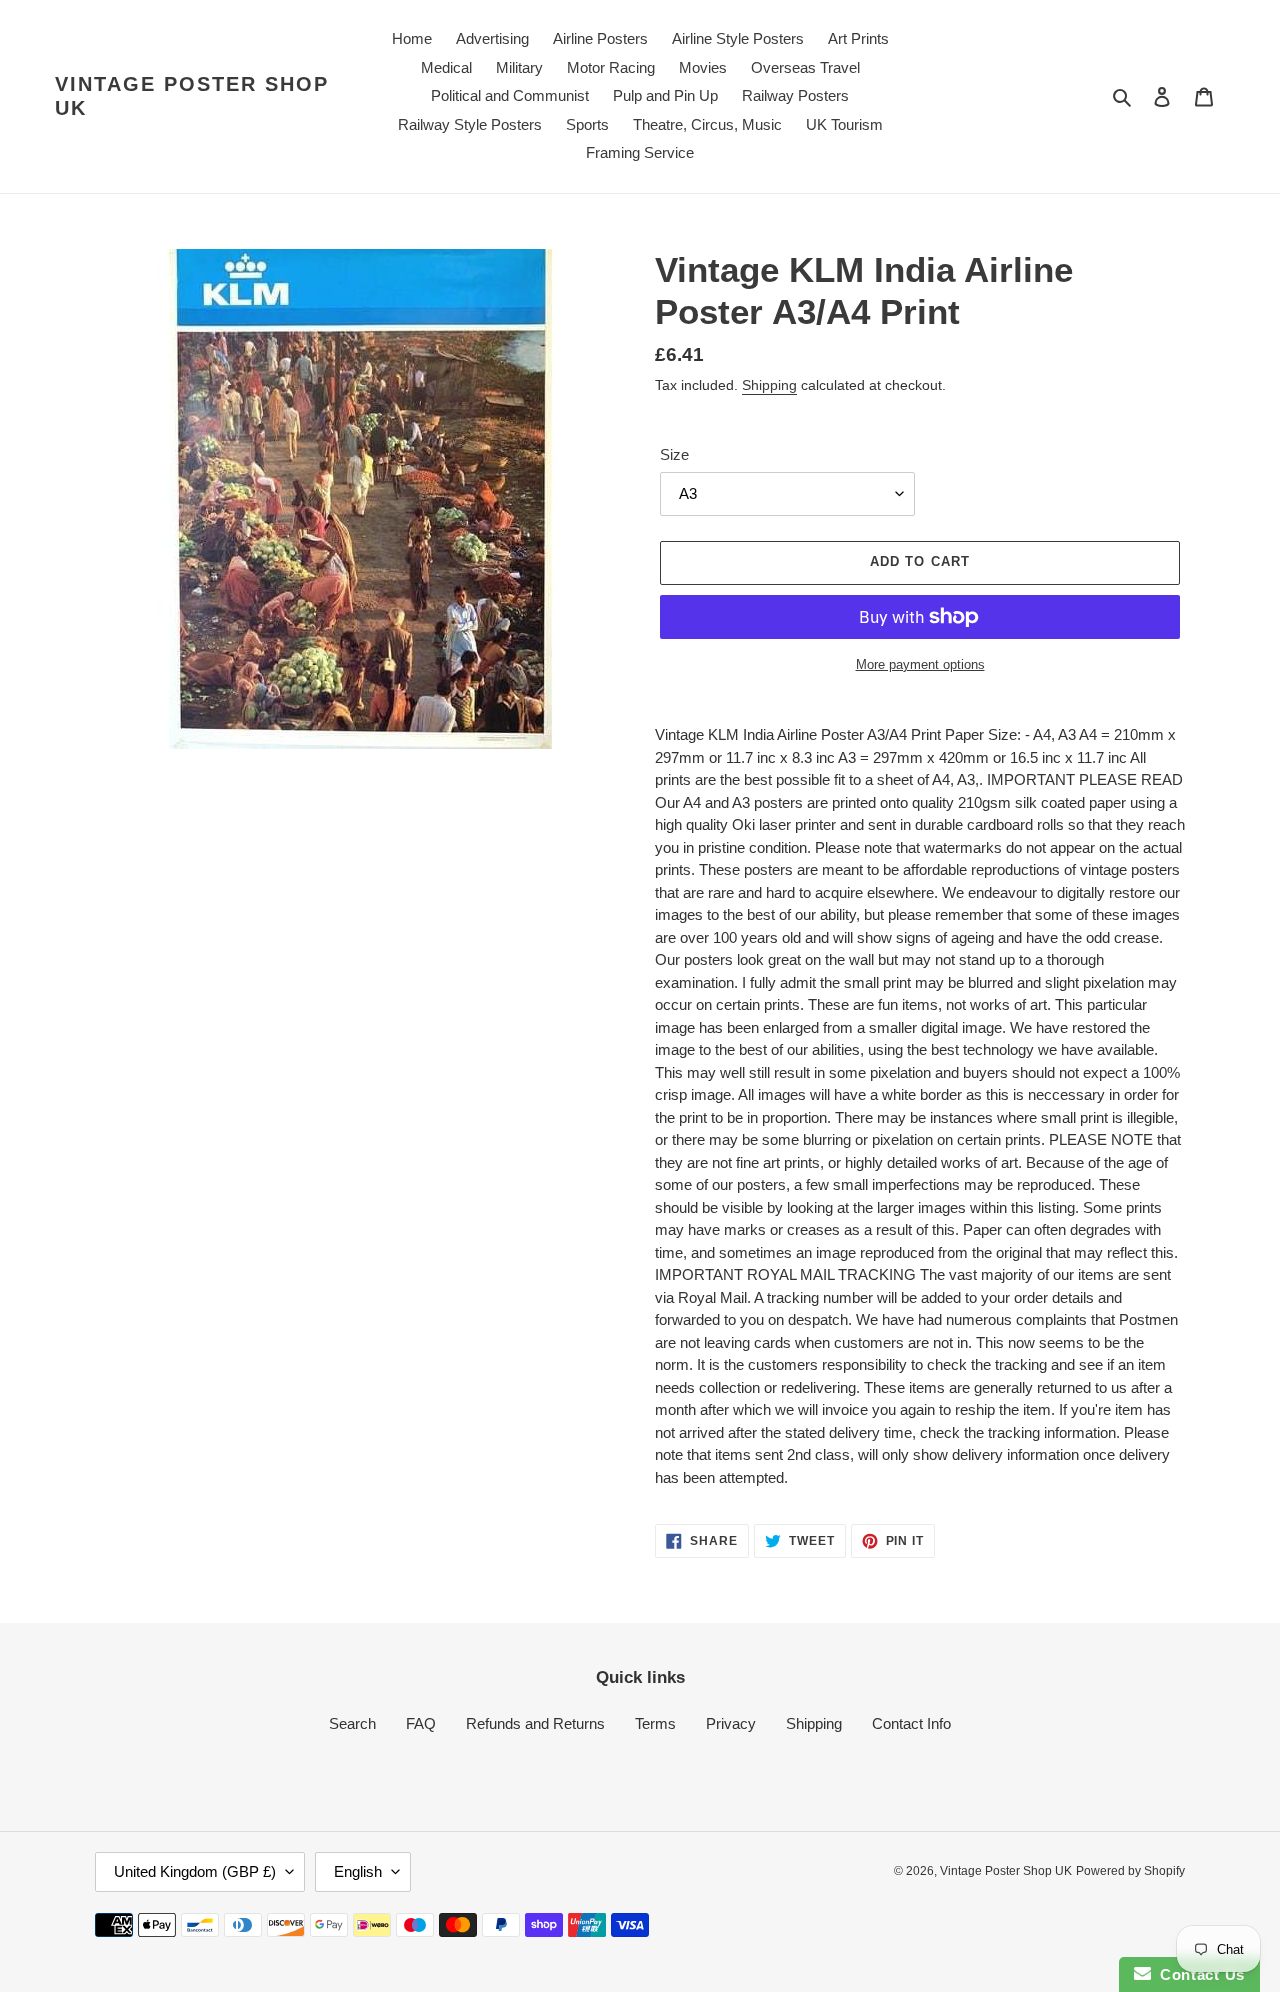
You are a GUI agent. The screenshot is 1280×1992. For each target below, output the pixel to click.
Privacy (731, 1723)
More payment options (920, 664)
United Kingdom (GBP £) (195, 1871)
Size (674, 454)
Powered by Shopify (1130, 1871)
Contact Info (911, 1723)
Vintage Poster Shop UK (192, 96)
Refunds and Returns (535, 1723)
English (358, 1871)
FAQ (421, 1723)
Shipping (769, 385)
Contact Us (1198, 1974)
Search (352, 1723)
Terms (655, 1723)
